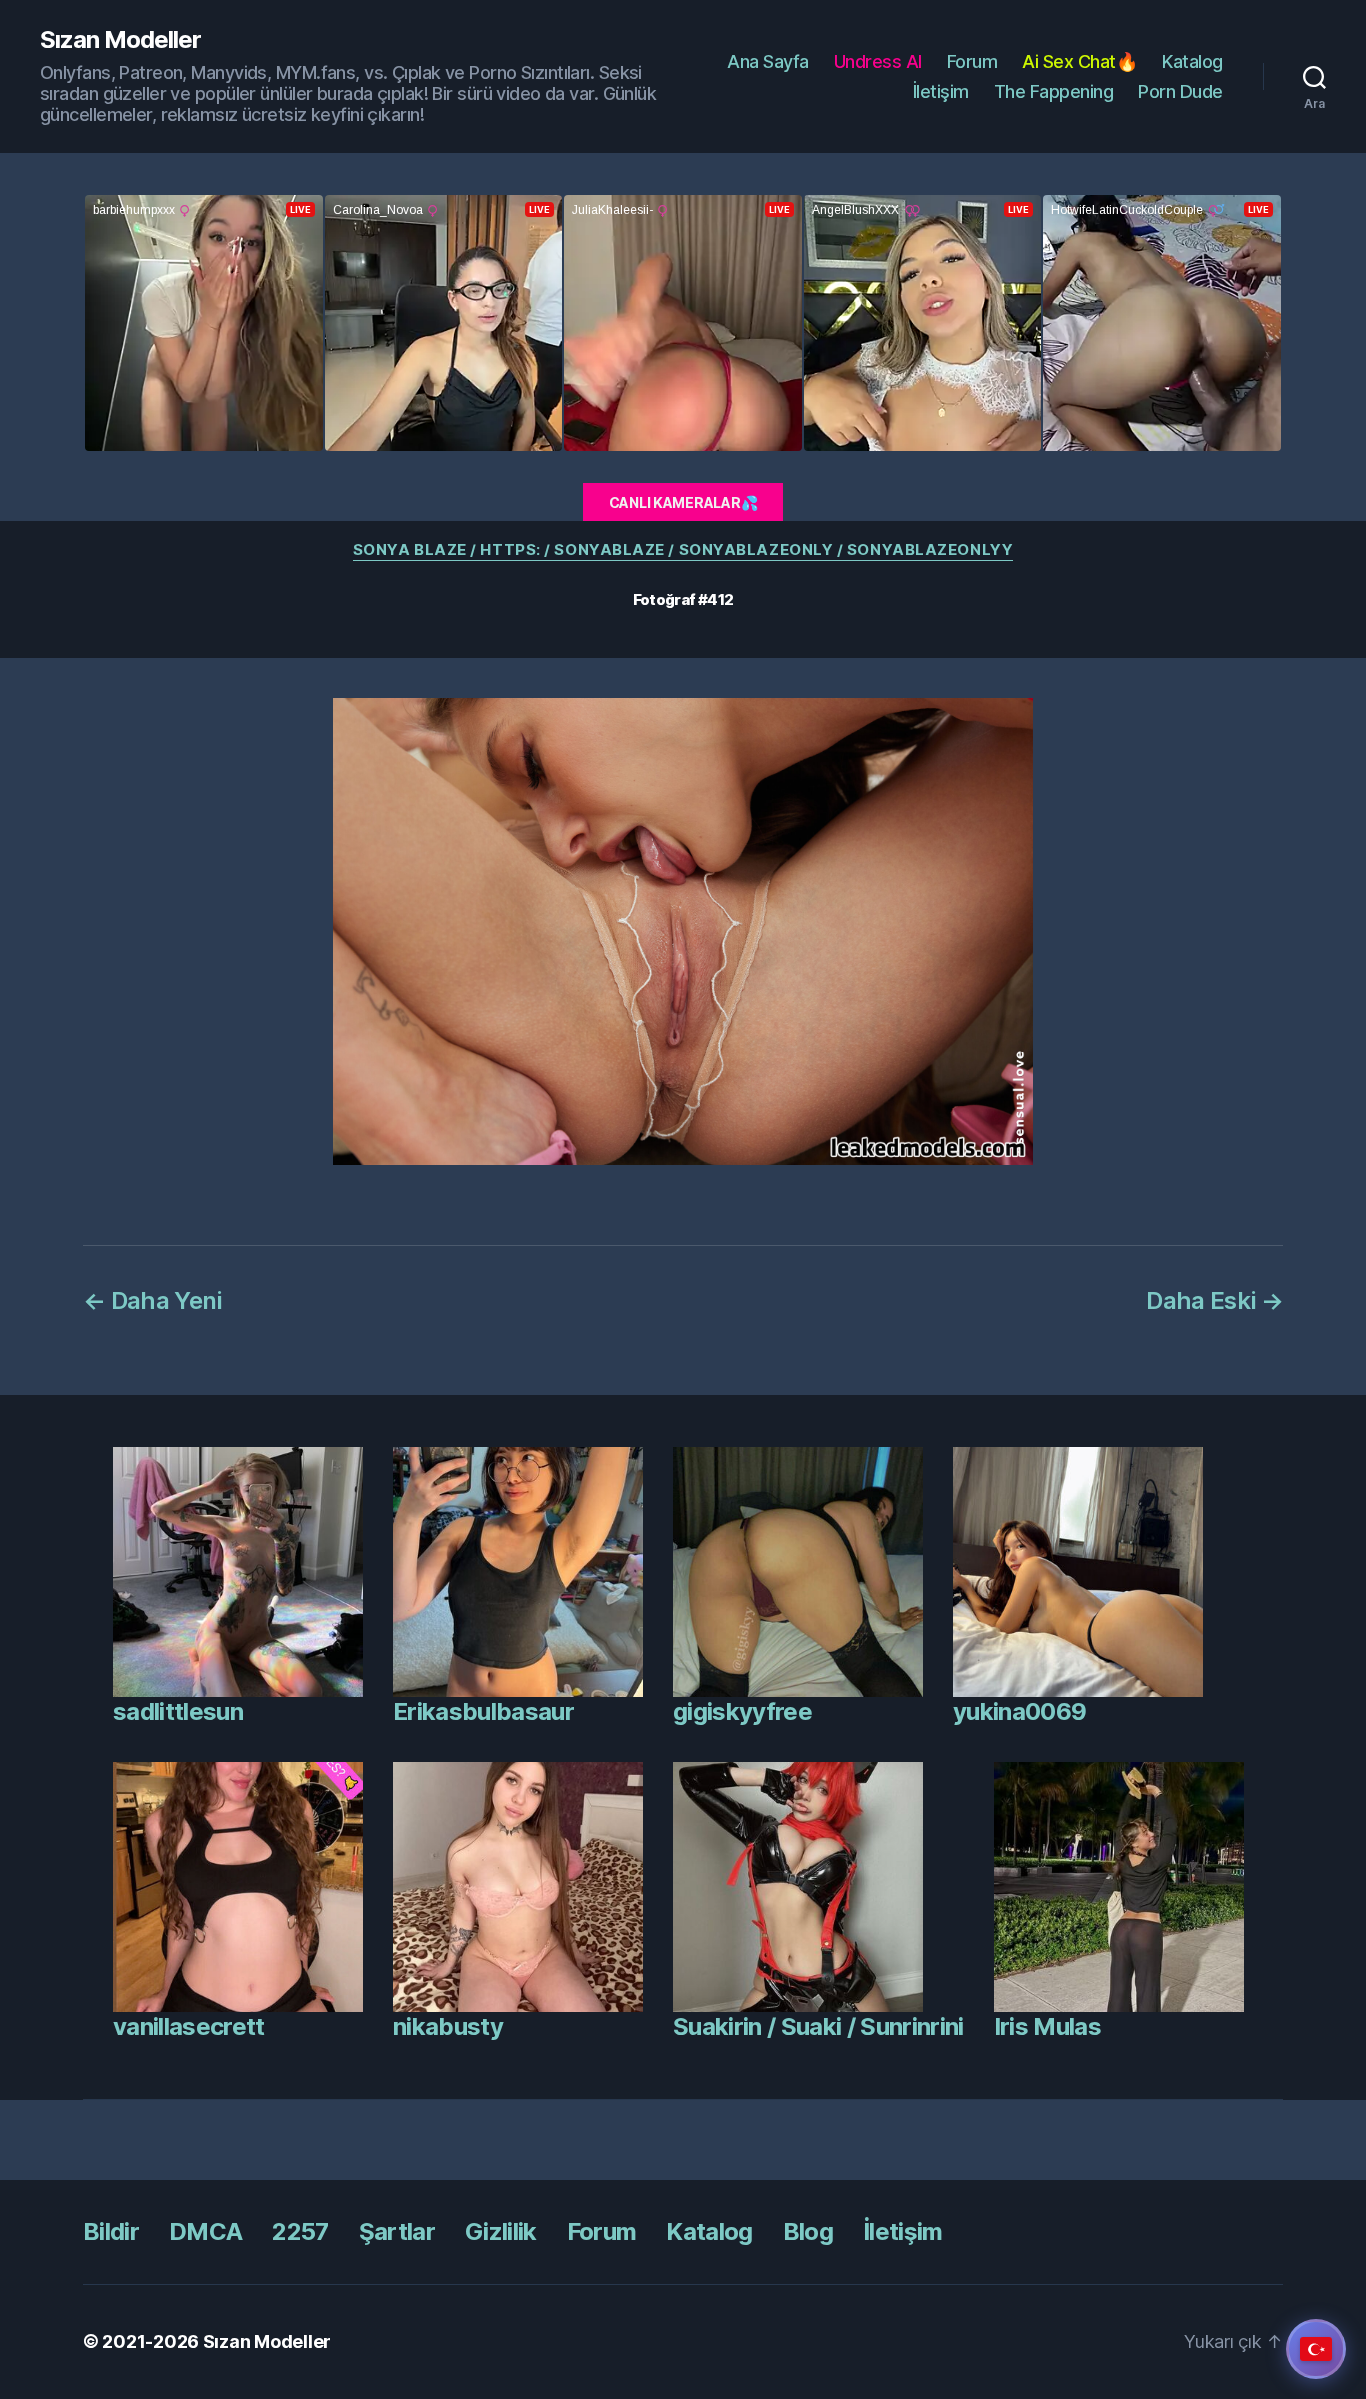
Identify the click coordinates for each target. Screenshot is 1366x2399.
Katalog (1192, 61)
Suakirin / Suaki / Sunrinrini (818, 2026)
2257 (300, 2231)
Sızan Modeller (120, 40)
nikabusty (448, 2026)
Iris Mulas (1047, 2026)
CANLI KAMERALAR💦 (683, 502)
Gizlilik (501, 2231)
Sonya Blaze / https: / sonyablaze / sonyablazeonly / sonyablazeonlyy (683, 550)
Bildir (111, 2231)
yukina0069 (1019, 1711)
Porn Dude (1180, 91)
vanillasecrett (189, 2026)
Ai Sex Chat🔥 (1079, 61)
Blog (808, 2231)
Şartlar (397, 2231)
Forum (972, 61)
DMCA (205, 2231)
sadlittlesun (178, 1711)
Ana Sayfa (768, 61)
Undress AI (878, 61)
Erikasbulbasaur (483, 1711)
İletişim (941, 91)
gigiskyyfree (742, 1711)
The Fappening (1054, 91)
